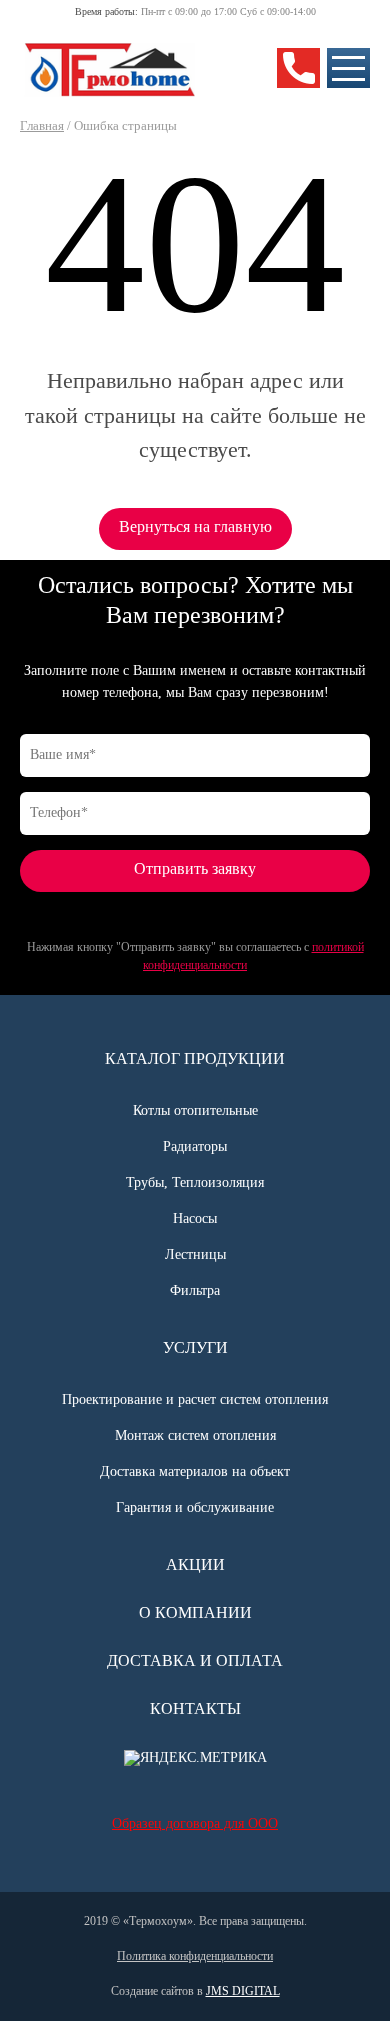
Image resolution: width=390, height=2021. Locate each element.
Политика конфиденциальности (195, 1956)
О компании (195, 1612)
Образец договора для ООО (195, 1823)
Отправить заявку (195, 868)
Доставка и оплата (195, 1660)
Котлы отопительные (195, 1110)
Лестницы (195, 1254)
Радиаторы (195, 1146)
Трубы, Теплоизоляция (195, 1182)
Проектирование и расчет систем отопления (195, 1399)
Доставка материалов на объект (195, 1471)
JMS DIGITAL (243, 1991)
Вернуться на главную (195, 526)
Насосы (195, 1218)
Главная (42, 125)
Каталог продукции (195, 1058)
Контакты (195, 1708)
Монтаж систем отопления (195, 1435)
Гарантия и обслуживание (195, 1507)
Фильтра (195, 1290)
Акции (195, 1564)
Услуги (195, 1347)
